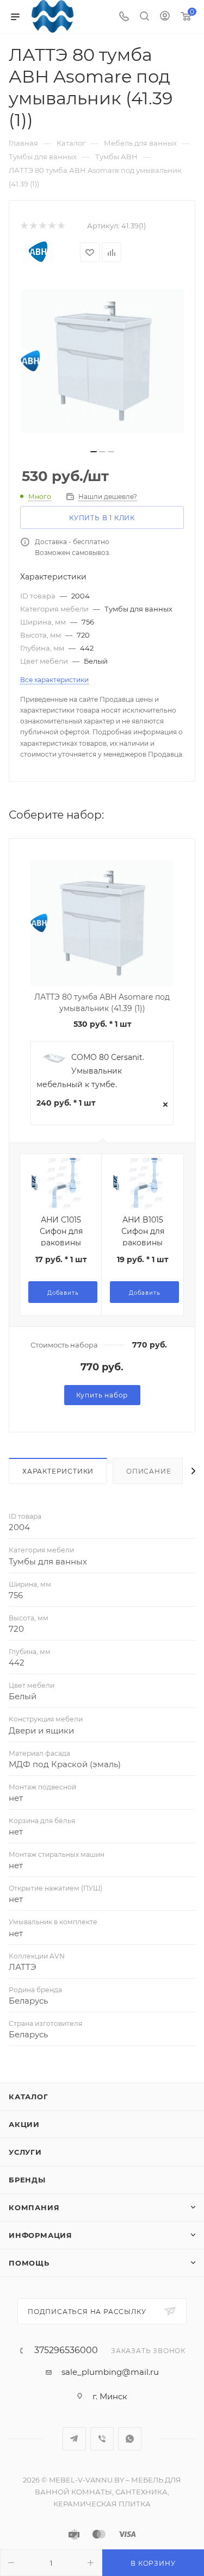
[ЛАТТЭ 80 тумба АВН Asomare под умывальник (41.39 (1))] (102, 361)
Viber (102, 2439)
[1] (24, 226)
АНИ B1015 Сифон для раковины (143, 1231)
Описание (149, 1471)
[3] (42, 226)
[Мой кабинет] (165, 17)
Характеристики (58, 1471)
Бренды (27, 2180)
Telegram (74, 2439)
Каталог (29, 2097)
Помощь (29, 2263)
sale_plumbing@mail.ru (110, 2372)
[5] (61, 226)
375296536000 (66, 2350)
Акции (24, 2124)
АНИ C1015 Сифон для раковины (61, 1231)
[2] (33, 226)
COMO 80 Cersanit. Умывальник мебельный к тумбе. (90, 1071)
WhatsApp (130, 2439)
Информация (41, 2235)
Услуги (25, 2152)
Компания (34, 2207)
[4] (51, 226)
